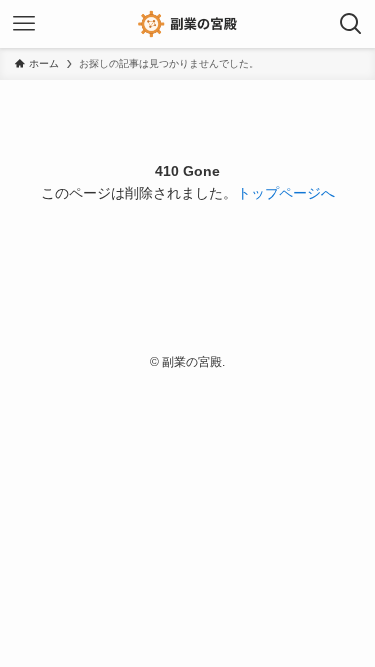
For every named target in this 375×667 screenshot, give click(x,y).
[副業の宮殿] (187, 24)
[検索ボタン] (351, 24)
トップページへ (286, 193)
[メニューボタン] (24, 24)
